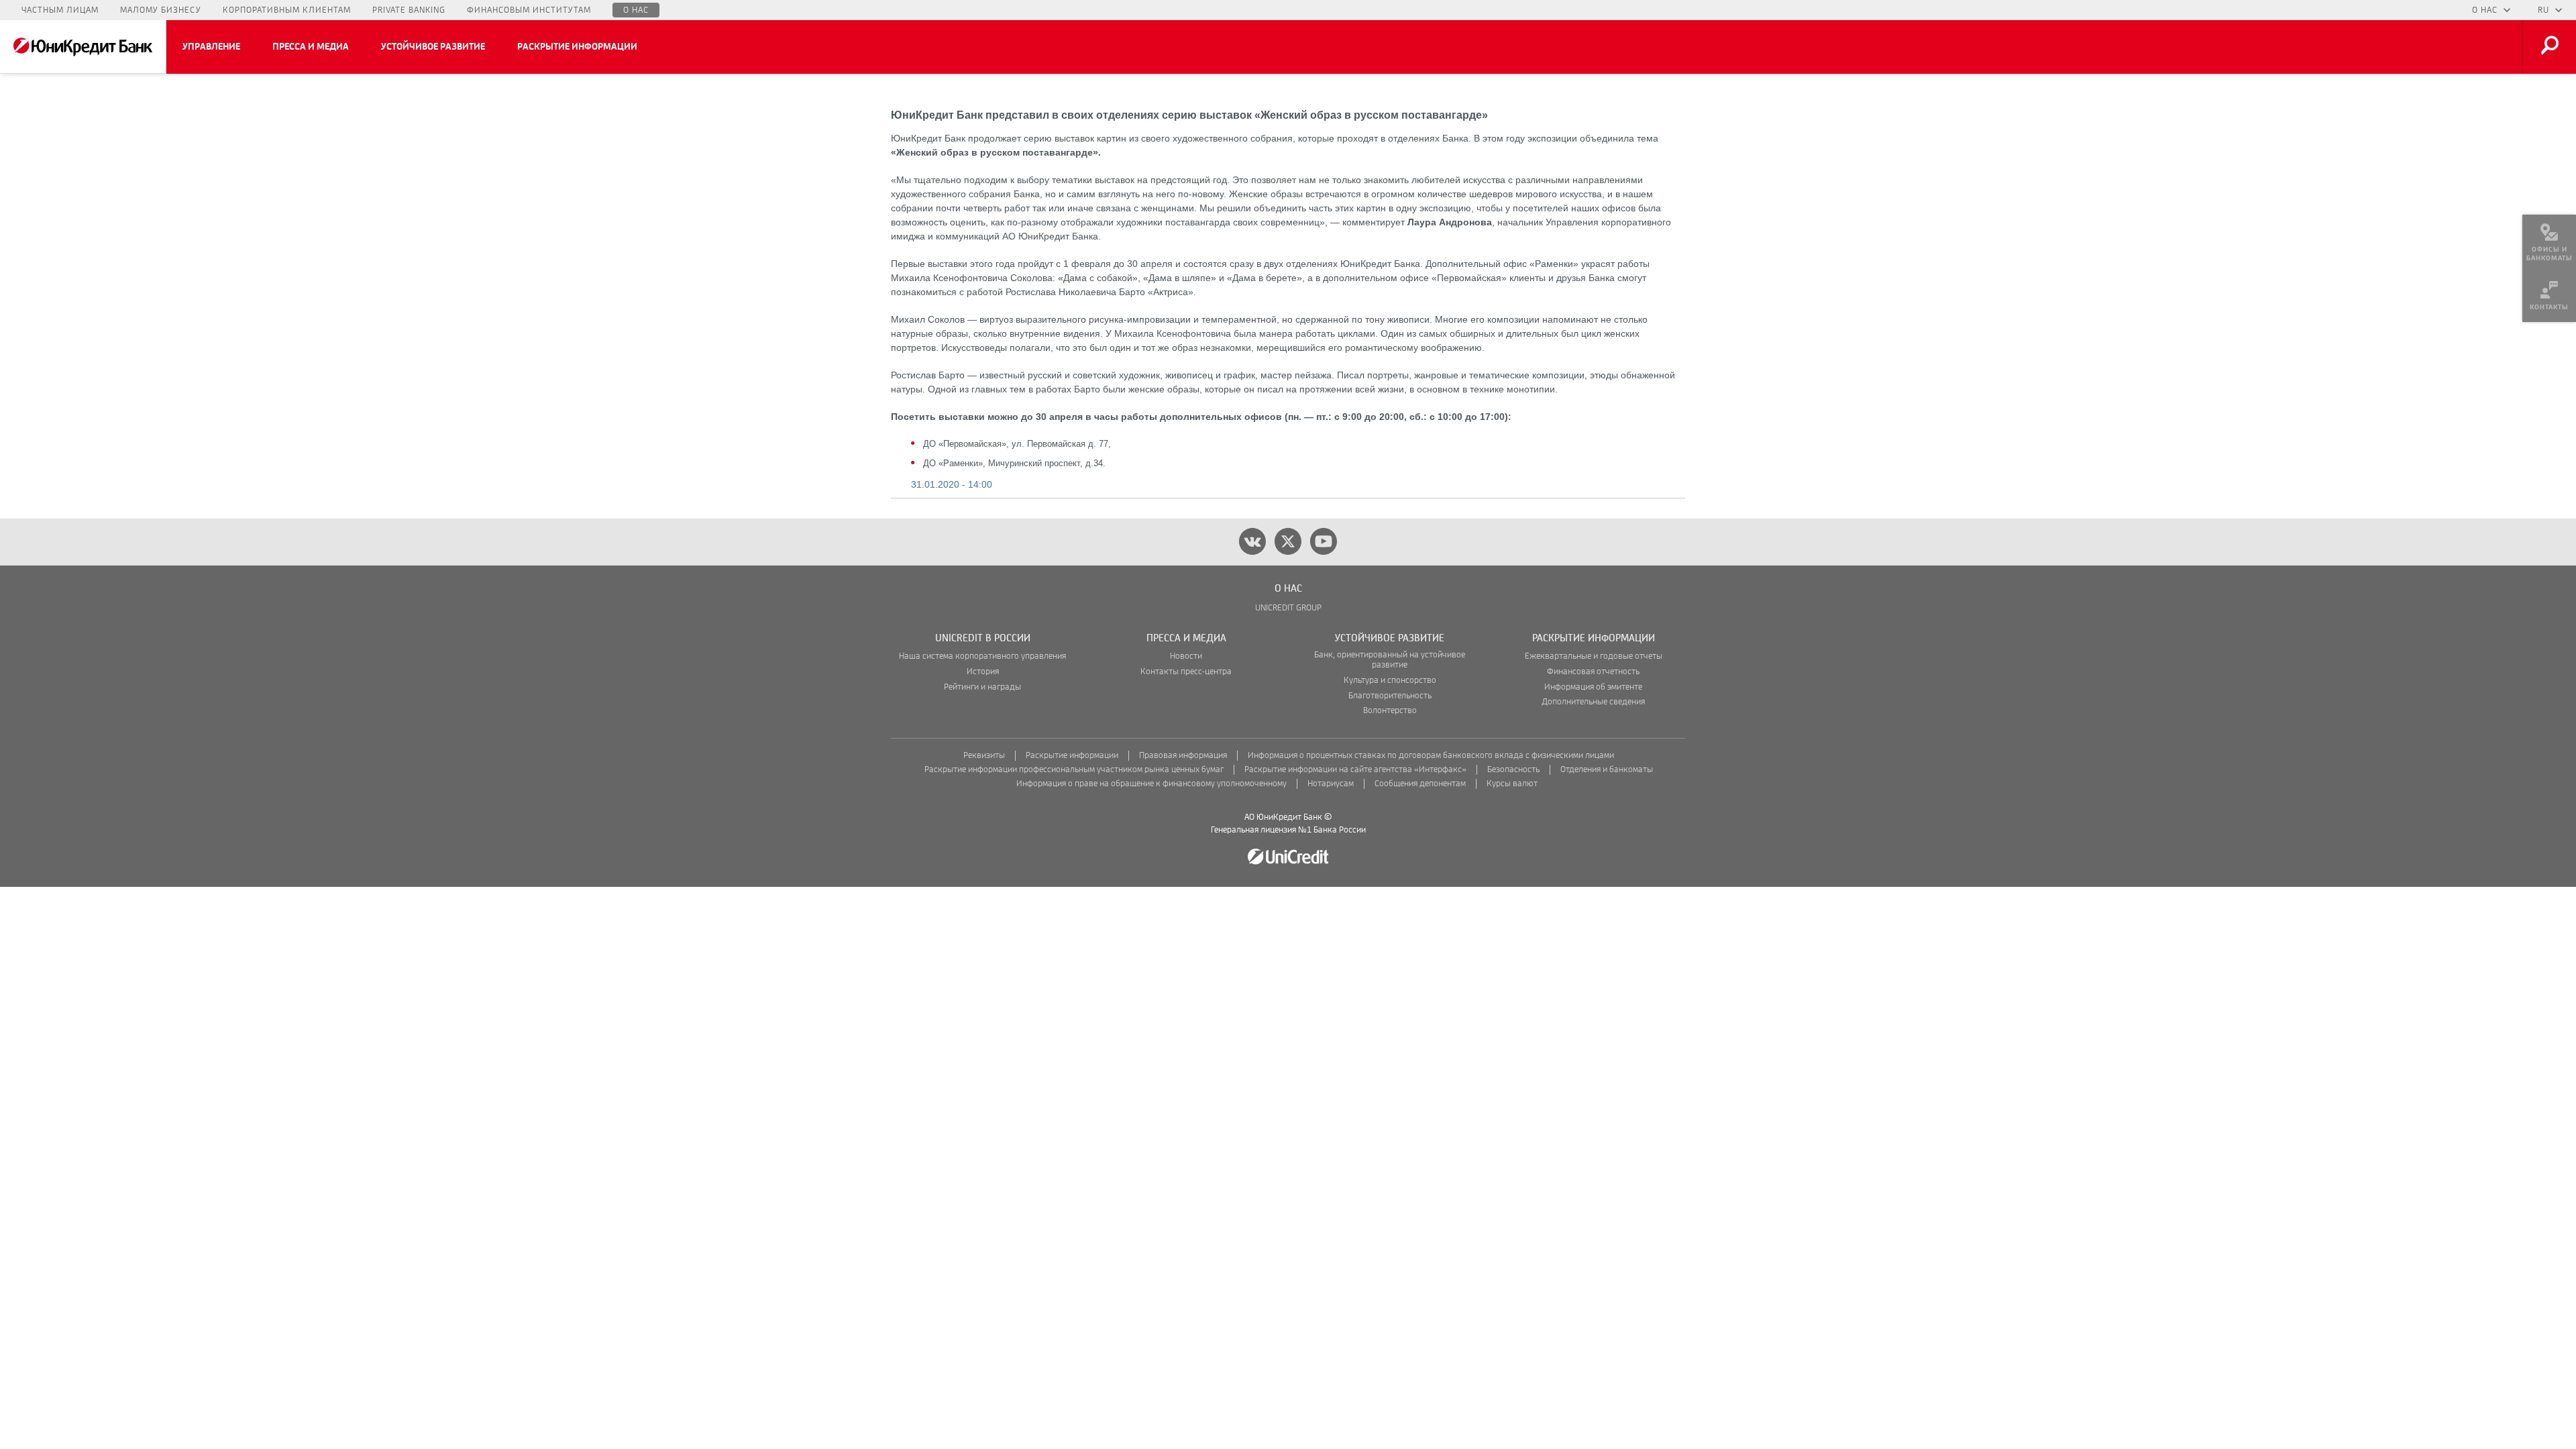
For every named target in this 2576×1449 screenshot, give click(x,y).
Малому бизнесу (161, 10)
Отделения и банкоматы (1607, 770)
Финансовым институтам (529, 10)
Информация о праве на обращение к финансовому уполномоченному (1151, 784)
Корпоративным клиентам (287, 10)
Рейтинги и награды (982, 687)
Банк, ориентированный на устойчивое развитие (1390, 660)
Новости (1186, 656)
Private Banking (409, 10)
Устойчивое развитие (433, 47)
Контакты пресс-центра (1186, 672)
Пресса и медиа (311, 47)
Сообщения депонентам (1420, 784)
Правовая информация (1183, 756)
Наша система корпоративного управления (982, 656)
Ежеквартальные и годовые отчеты (1594, 656)
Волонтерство (1390, 711)
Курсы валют (1512, 784)
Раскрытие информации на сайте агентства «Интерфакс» (1355, 770)
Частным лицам (60, 10)
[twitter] (1288, 541)
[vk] (1252, 541)
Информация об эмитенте (1593, 687)
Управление (211, 47)
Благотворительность (1390, 696)
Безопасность (1513, 770)
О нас (636, 10)
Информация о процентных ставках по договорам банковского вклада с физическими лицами (1431, 756)
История (983, 672)
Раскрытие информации (577, 47)
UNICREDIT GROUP (1288, 608)
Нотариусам (1331, 784)
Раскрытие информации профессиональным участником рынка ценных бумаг (1074, 770)
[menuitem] (2549, 241)
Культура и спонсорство (1390, 681)
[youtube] (1324, 541)
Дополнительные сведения (1593, 702)
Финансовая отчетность (1593, 672)
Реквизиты (984, 756)
